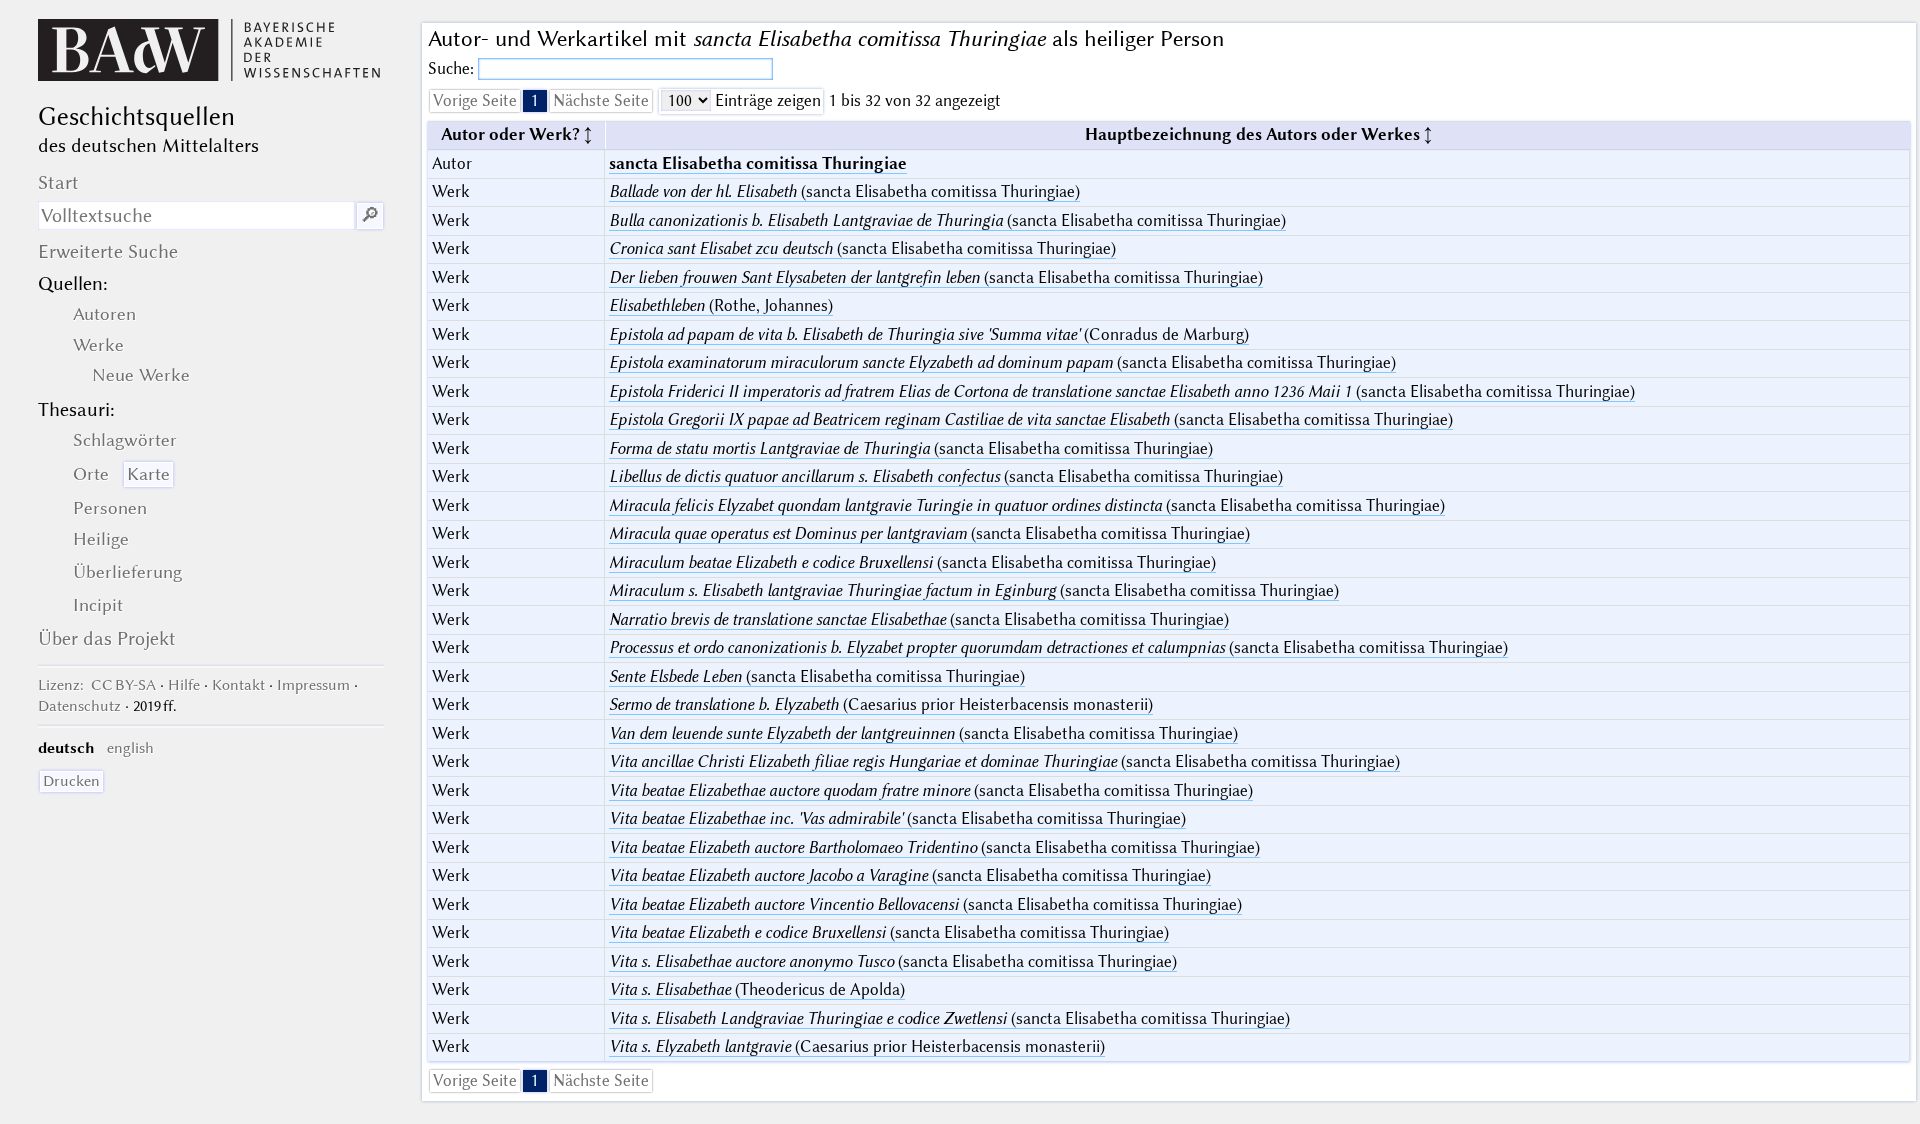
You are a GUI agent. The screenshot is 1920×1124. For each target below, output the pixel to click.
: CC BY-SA (97, 685)
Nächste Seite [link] (601, 100)
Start (58, 182)
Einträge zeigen (766, 100)
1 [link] (535, 100)
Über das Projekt (107, 638)
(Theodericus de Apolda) (757, 989)
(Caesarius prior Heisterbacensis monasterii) (881, 704)
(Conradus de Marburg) (929, 334)
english (130, 748)
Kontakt (238, 685)
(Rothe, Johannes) (721, 305)
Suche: (453, 68)
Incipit (98, 605)
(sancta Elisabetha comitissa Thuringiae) (844, 191)
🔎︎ (370, 215)
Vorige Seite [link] (475, 100)
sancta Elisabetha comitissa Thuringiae (758, 163)
